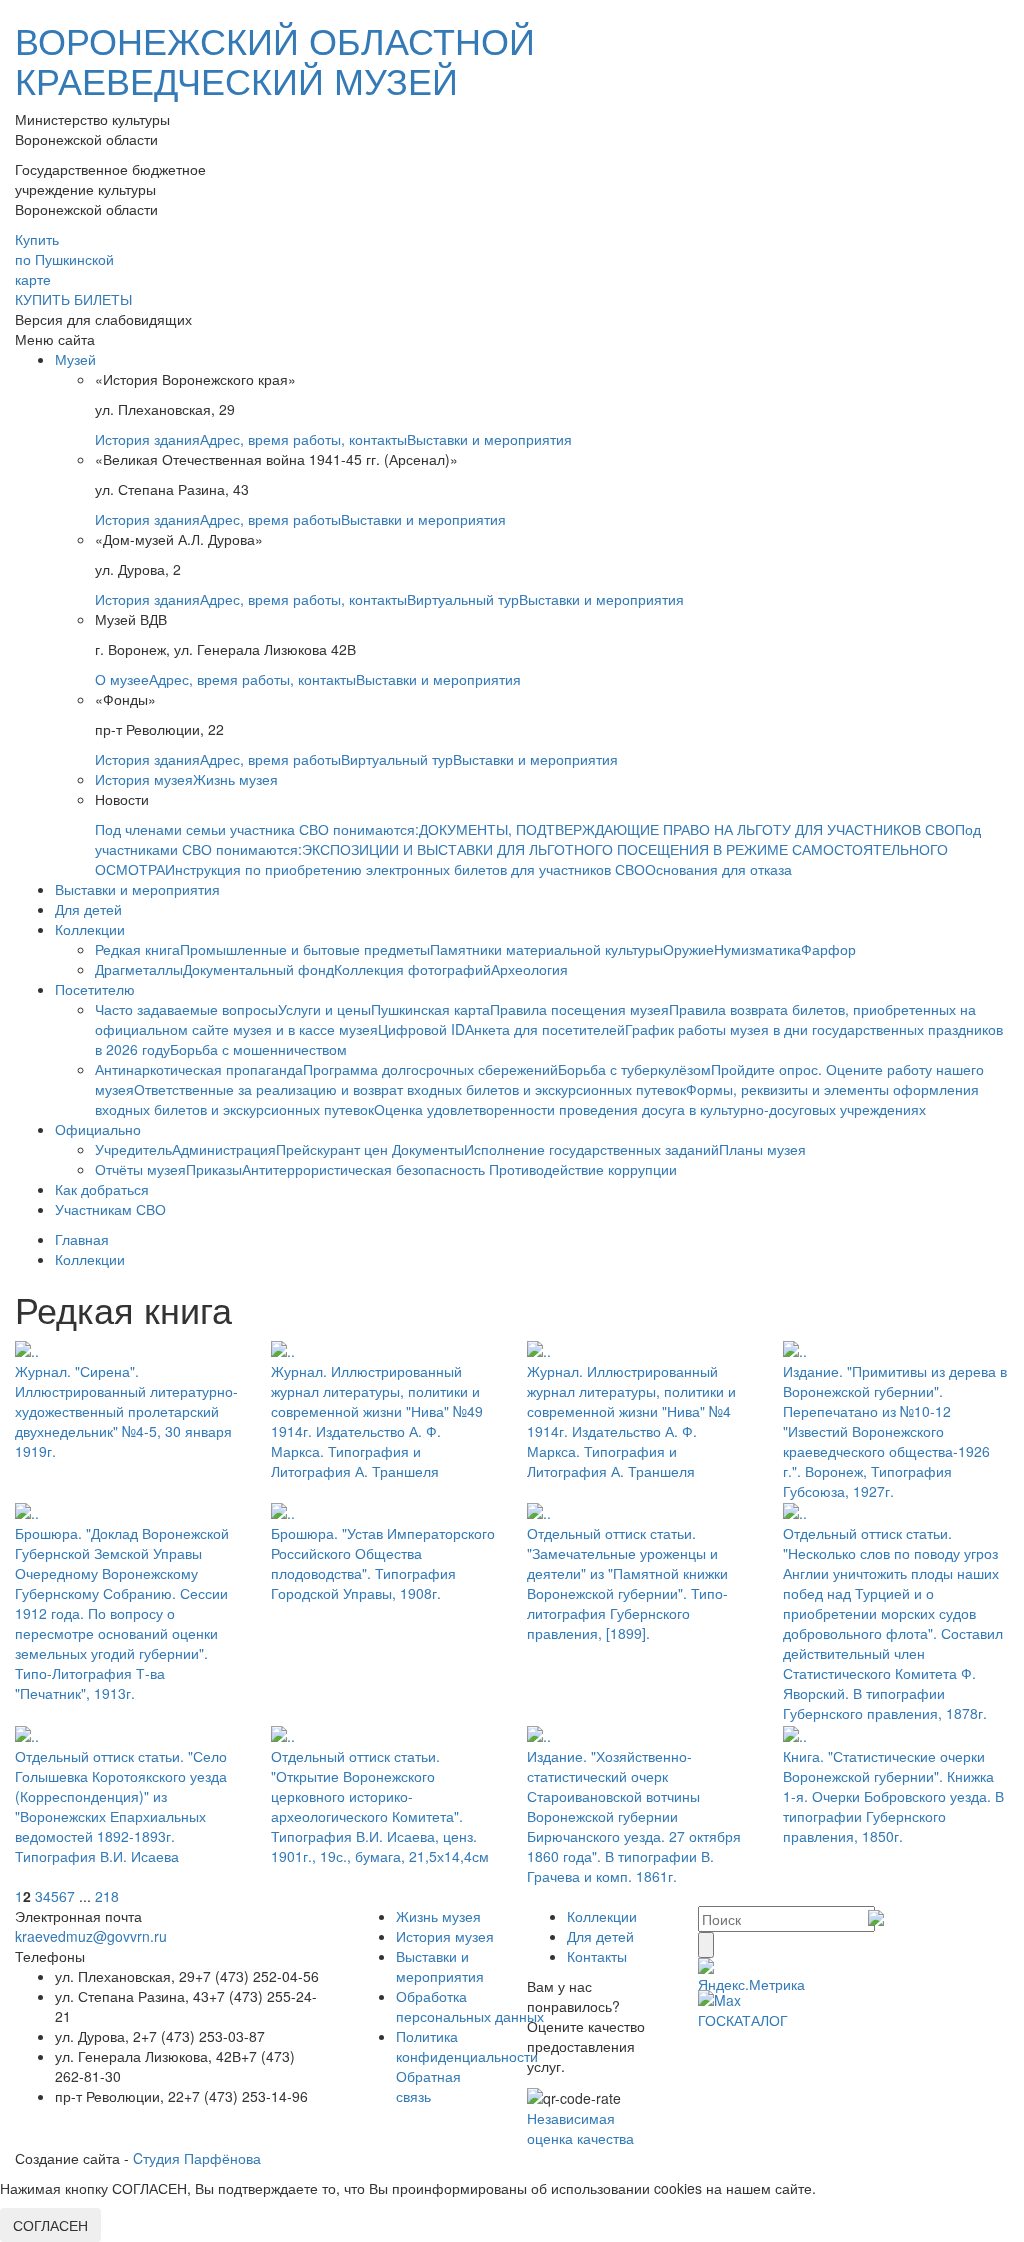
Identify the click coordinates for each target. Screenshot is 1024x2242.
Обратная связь (428, 2086)
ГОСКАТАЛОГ (743, 2020)
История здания (147, 439)
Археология (529, 969)
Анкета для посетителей (545, 1029)
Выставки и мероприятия (489, 439)
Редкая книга (137, 949)
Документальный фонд (258, 969)
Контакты (597, 1956)
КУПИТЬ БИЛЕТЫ (73, 299)
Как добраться (102, 1189)
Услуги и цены (324, 1009)
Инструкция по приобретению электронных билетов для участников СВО (405, 869)
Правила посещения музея (579, 1009)
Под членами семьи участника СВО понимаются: (257, 829)
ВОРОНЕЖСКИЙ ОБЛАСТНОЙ (275, 59)
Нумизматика (757, 949)
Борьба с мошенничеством (258, 1049)
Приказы (214, 1169)
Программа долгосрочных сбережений (430, 1069)
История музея (144, 779)
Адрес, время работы (270, 519)
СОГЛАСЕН (50, 2225)
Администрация (224, 1149)
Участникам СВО (110, 1209)
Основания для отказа (718, 869)
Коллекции (90, 929)
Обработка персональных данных (470, 2006)
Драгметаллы (139, 969)
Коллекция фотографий (412, 969)
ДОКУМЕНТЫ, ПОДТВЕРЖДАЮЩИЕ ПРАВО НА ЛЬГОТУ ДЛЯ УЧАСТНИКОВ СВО (687, 829)
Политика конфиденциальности (467, 2046)
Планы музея (762, 1149)
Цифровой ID (421, 1029)
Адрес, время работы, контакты (303, 439)
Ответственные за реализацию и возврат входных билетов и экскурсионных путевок (410, 1089)
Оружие (688, 949)
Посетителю (95, 989)
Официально (98, 1129)
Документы (428, 1149)
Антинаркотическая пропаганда (199, 1069)
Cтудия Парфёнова (197, 2158)
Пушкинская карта (430, 1009)
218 (107, 1896)
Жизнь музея (235, 779)
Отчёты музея (140, 1169)
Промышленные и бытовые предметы (305, 949)
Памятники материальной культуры (546, 949)
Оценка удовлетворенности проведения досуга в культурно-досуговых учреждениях (650, 1109)
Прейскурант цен (334, 1149)
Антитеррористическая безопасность (365, 1169)
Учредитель (133, 1149)
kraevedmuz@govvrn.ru (91, 1936)
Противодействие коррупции (583, 1169)
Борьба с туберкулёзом (634, 1069)
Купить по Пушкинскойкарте (64, 259)
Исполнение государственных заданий (591, 1149)
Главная (82, 1239)
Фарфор (828, 949)
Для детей (88, 909)
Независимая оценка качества (580, 2128)
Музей (75, 359)
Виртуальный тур (463, 599)
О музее (122, 679)
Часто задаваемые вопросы (186, 1009)
